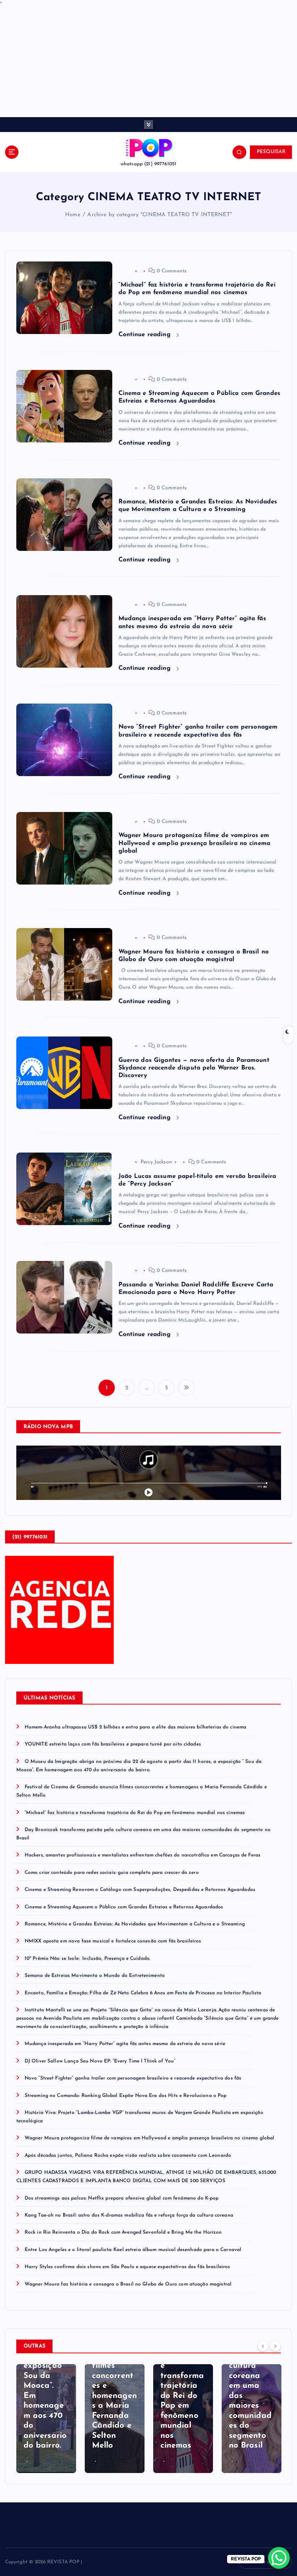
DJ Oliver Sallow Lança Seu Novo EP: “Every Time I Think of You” (100, 2061)
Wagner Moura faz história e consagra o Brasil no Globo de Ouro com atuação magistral (128, 2284)
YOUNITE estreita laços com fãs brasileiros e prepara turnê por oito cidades (113, 1744)
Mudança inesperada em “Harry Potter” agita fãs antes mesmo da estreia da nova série (125, 2044)
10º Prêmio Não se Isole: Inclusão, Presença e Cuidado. (87, 1959)
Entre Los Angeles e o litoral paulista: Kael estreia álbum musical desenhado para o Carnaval (133, 2250)
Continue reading (146, 335)
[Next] (275, 2346)
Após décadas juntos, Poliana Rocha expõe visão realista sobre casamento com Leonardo (128, 2155)
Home (73, 215)
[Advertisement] (148, 63)
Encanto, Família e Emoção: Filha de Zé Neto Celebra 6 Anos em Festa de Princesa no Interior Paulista (143, 1993)
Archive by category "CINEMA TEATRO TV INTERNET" (159, 215)
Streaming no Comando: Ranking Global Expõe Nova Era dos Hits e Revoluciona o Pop (126, 2096)
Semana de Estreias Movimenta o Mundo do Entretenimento (95, 1976)
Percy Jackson (156, 1162)
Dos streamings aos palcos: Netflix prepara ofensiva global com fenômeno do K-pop (122, 2198)
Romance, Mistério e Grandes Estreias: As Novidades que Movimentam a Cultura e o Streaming (135, 1924)
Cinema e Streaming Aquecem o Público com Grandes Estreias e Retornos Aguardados (124, 1907)
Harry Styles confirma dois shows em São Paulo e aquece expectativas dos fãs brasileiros (127, 2267)
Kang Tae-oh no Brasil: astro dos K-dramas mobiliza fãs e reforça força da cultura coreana (129, 2215)
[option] (46, 2419)
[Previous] (263, 2346)
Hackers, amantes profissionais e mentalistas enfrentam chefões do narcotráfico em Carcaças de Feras (143, 1855)
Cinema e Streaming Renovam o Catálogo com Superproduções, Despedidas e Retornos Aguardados (140, 1890)
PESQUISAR (271, 152)
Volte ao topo (269, 2562)
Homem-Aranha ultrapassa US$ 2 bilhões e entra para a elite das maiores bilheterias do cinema (135, 1727)
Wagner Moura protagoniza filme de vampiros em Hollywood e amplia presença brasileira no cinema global (194, 843)
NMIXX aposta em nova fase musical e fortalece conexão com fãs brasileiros (113, 1941)
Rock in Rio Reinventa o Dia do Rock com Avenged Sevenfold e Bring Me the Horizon (123, 2232)
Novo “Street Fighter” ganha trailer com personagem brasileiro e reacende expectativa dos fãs (133, 2078)
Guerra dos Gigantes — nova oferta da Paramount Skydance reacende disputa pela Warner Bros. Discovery (194, 1068)
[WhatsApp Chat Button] (279, 2558)
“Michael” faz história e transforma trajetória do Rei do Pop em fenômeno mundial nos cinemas (135, 1813)
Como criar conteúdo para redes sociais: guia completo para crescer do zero (112, 1873)
